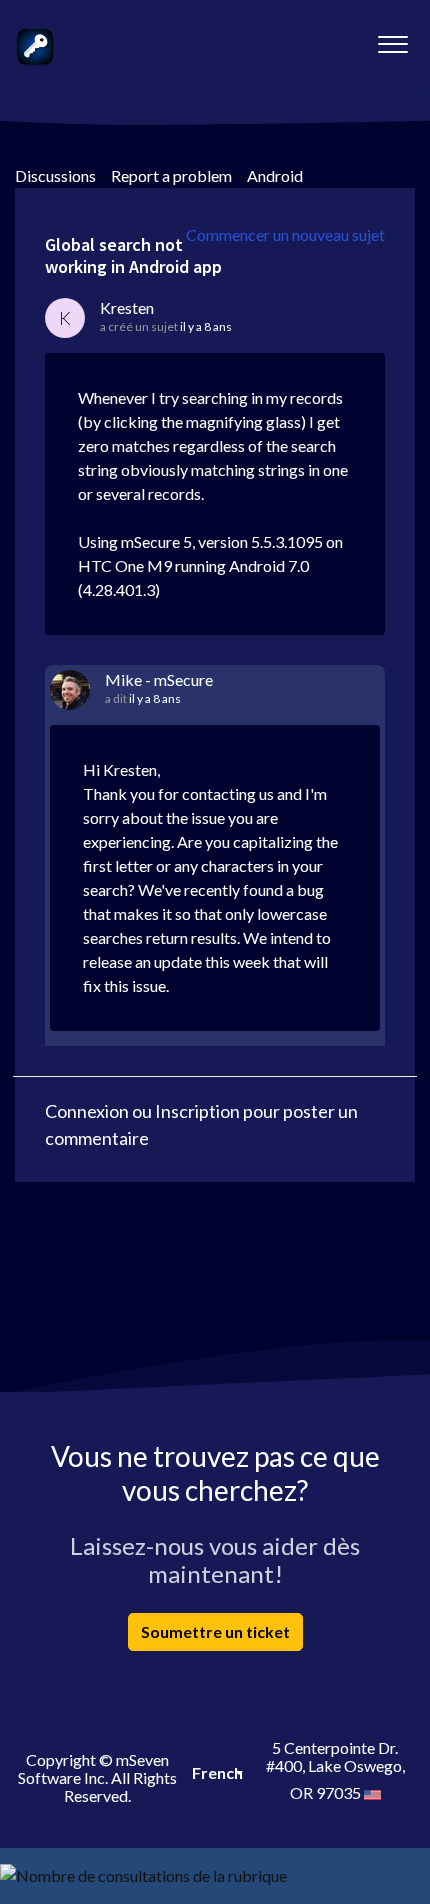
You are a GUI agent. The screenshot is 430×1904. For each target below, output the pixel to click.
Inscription (197, 1111)
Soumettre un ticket (215, 1631)
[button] (392, 39)
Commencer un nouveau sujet (285, 234)
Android (275, 175)
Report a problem (171, 175)
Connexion (87, 1111)
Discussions (55, 175)
